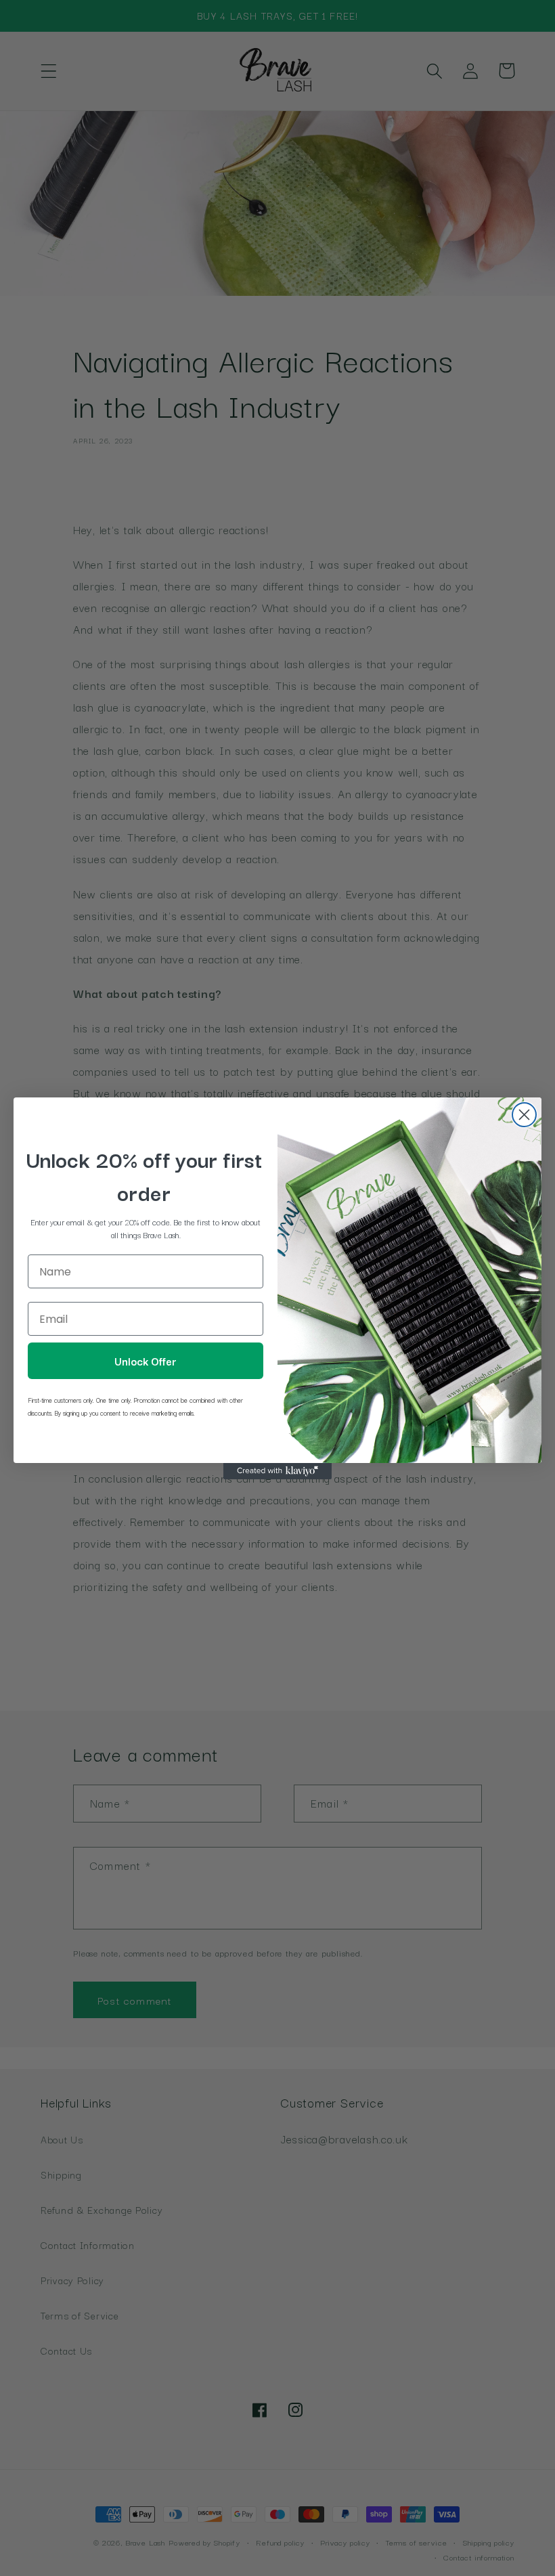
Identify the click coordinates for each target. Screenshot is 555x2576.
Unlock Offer (146, 1361)
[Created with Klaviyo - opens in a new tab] (277, 1471)
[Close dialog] (524, 1115)
